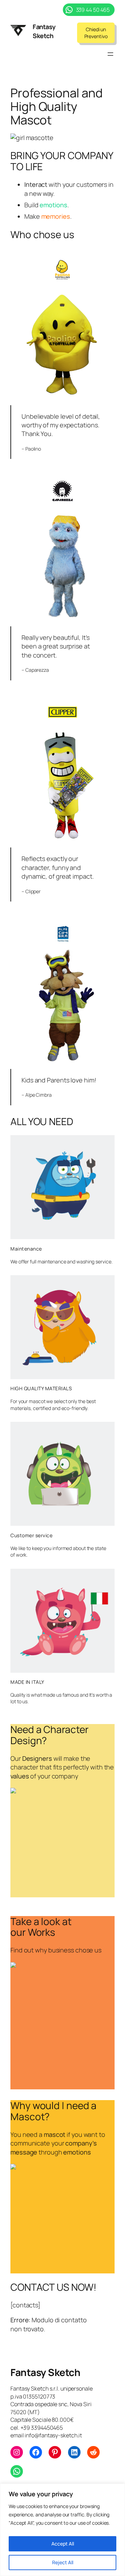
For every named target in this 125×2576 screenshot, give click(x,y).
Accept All (63, 2544)
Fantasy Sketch (44, 31)
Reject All (63, 2562)
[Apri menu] (110, 54)
